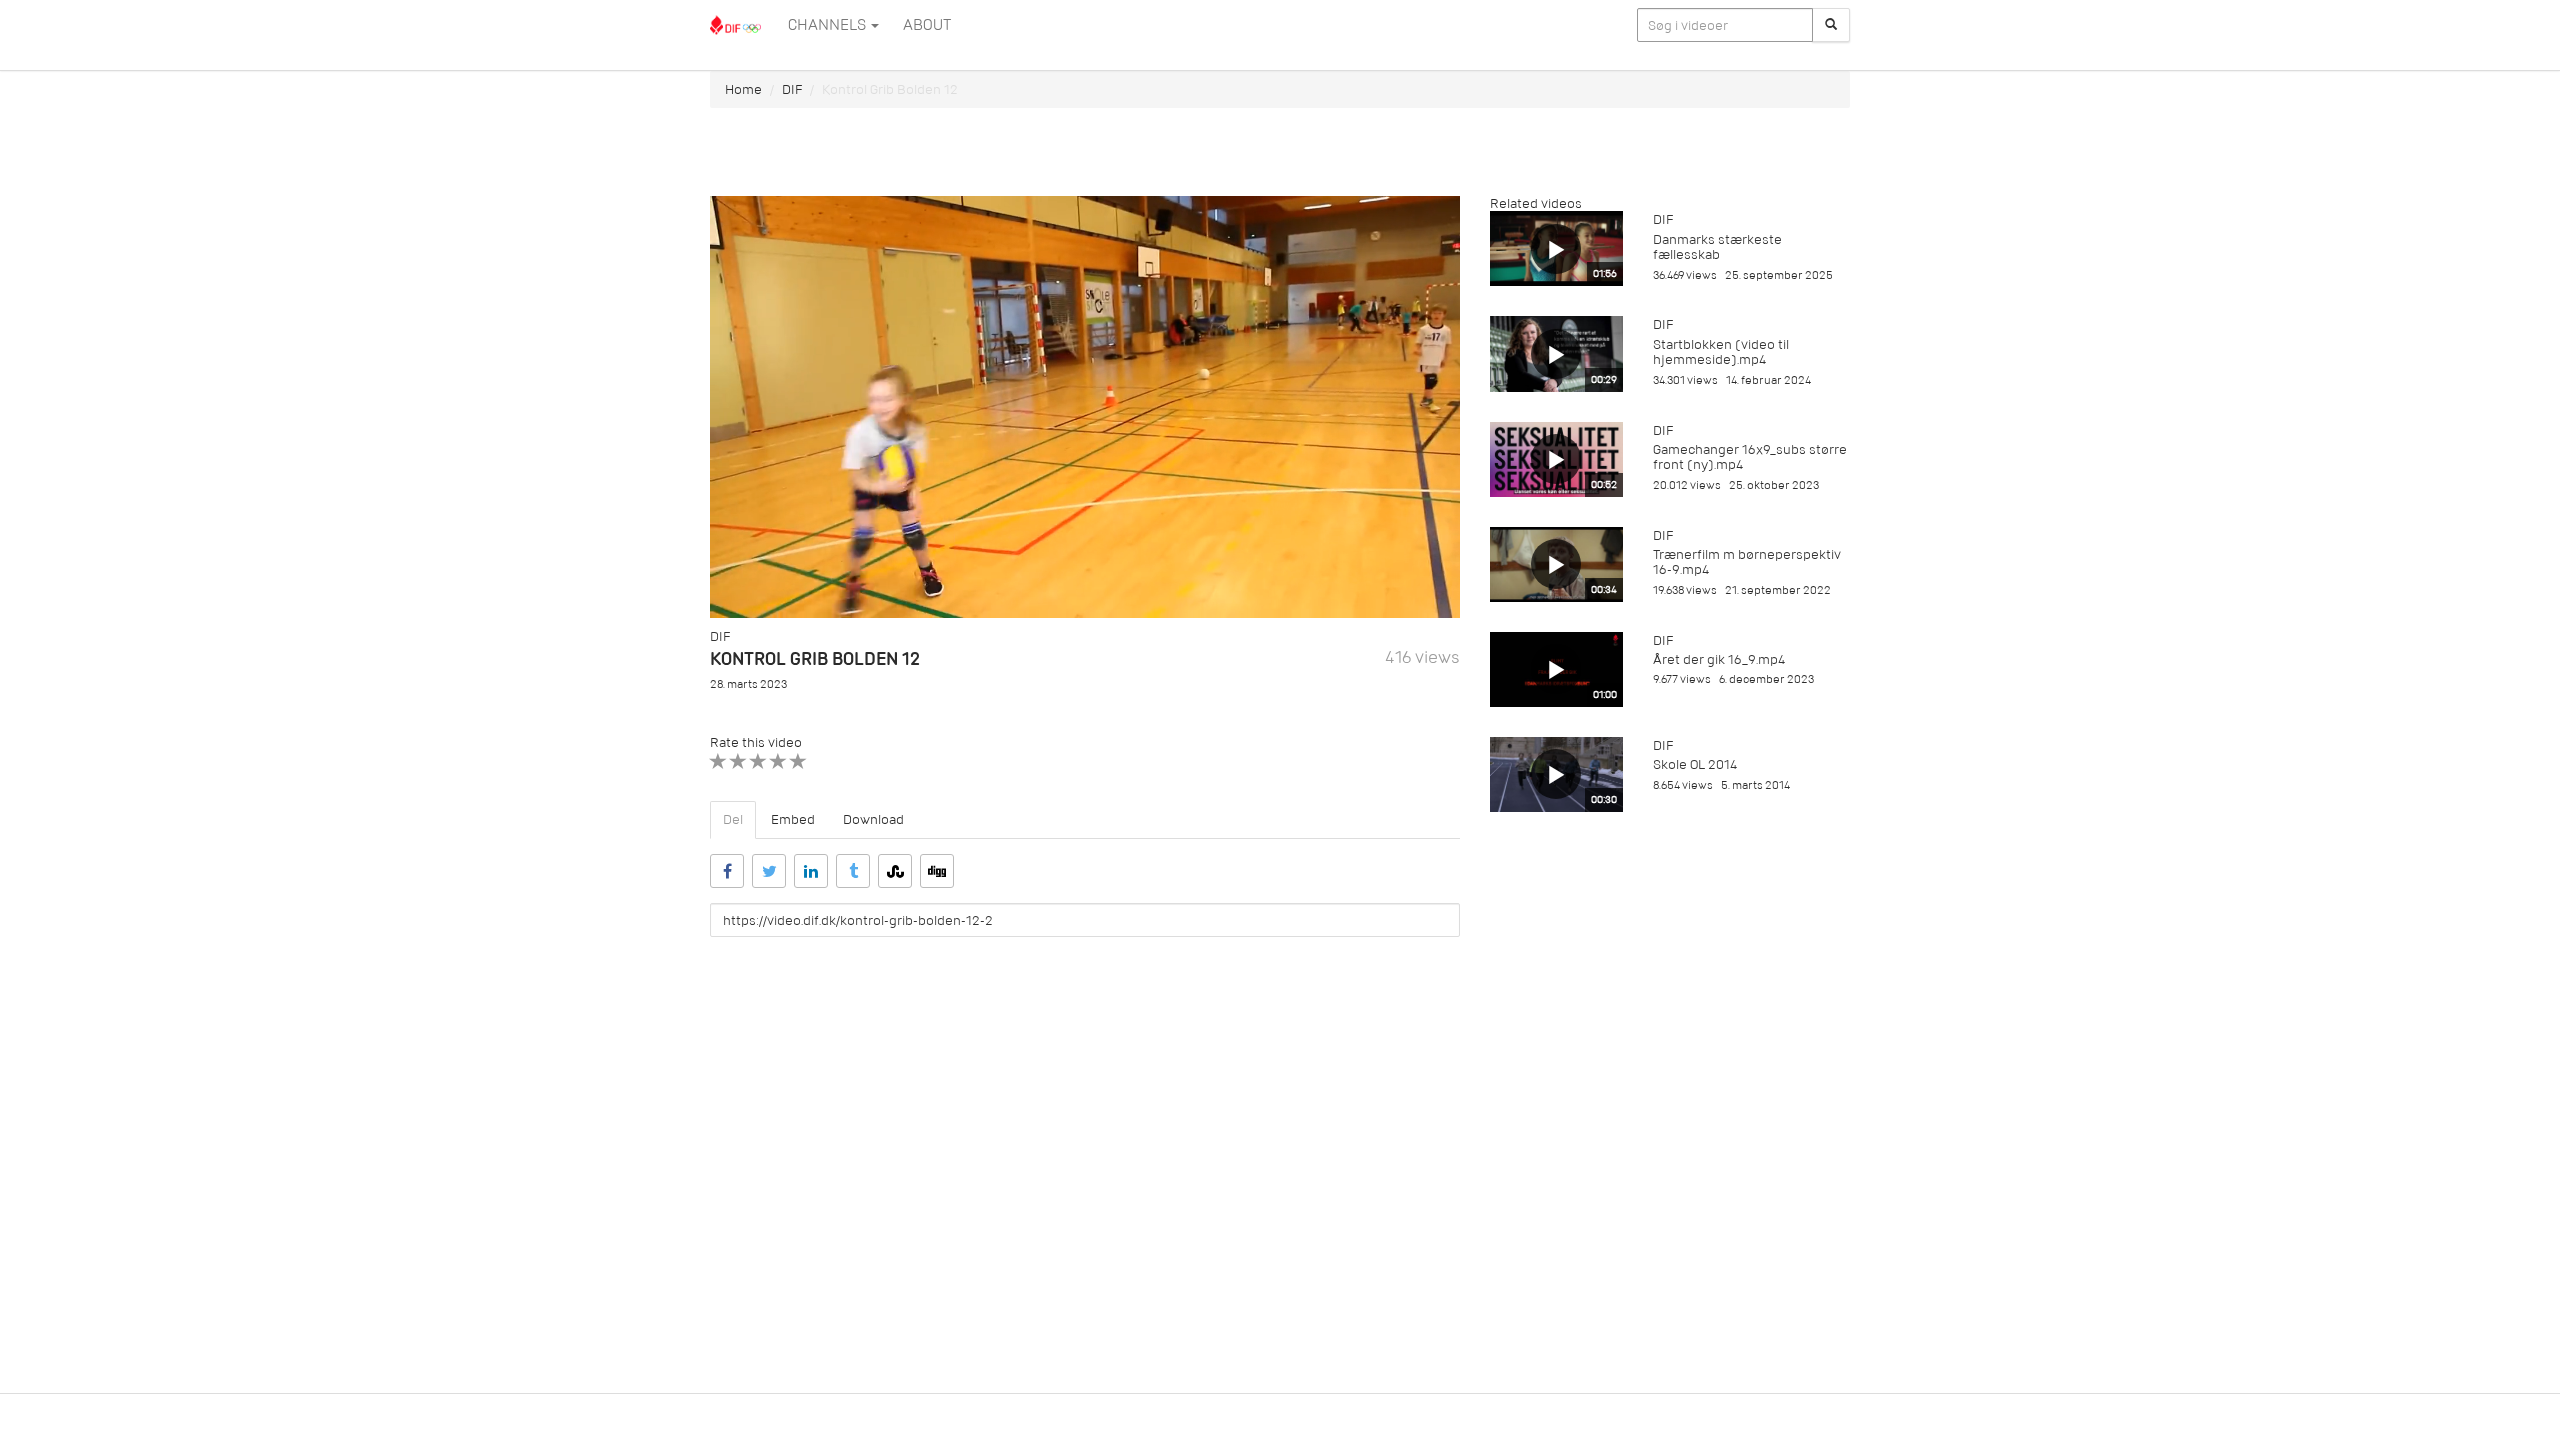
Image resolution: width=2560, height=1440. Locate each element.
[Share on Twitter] (769, 871)
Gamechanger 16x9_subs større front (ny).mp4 (1750, 457)
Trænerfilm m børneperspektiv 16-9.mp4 (1747, 562)
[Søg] (1831, 25)
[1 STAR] (718, 761)
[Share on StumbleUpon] (895, 871)
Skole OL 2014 (1695, 764)
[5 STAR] (798, 761)
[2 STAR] (738, 761)
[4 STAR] (778, 761)
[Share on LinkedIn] (811, 871)
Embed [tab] (793, 819)
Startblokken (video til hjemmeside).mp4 (1721, 352)
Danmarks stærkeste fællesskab (1717, 247)
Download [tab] (873, 819)
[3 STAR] (758, 761)
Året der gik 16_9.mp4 (1719, 659)
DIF (792, 89)
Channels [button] (828, 25)
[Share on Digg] (937, 871)
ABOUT (927, 25)
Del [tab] (733, 819)
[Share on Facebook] (727, 871)
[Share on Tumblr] (853, 871)
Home (743, 89)
